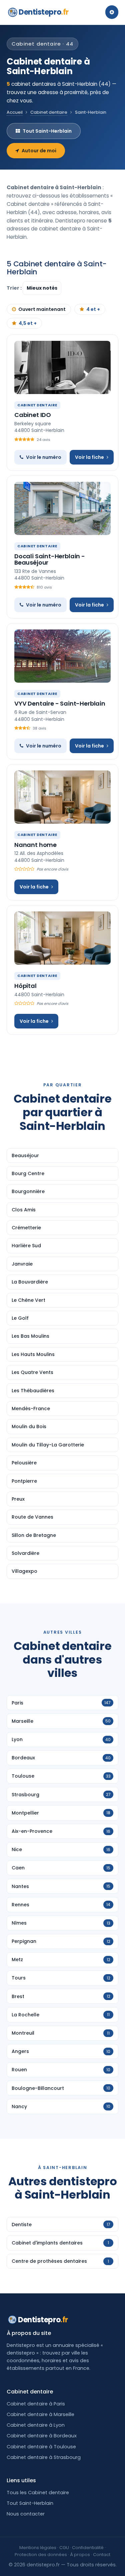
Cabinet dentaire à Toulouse (41, 2447)
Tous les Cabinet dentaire (38, 2493)
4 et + (93, 309)
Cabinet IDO (33, 415)
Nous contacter (26, 2514)
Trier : (15, 288)
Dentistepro (44, 12)
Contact (102, 2555)
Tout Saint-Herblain (47, 131)
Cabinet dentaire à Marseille (40, 2414)
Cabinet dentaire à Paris (36, 2404)
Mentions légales (38, 2548)
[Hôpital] (62, 938)
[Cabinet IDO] (62, 367)
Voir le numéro (44, 457)
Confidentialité (88, 2548)
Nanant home (35, 845)
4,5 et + (28, 323)
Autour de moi (39, 151)
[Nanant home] (62, 797)
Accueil (15, 112)
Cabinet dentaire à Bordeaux (42, 2436)
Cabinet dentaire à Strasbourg (44, 2457)
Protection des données (41, 2555)
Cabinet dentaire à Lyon (36, 2425)
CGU (64, 2548)
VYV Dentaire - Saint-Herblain (60, 703)
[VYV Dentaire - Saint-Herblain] (62, 656)
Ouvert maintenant (42, 309)
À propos (80, 2555)
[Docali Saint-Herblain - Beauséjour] (62, 508)
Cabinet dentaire (49, 112)
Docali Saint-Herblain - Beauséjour (50, 559)
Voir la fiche (89, 457)
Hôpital (25, 986)
